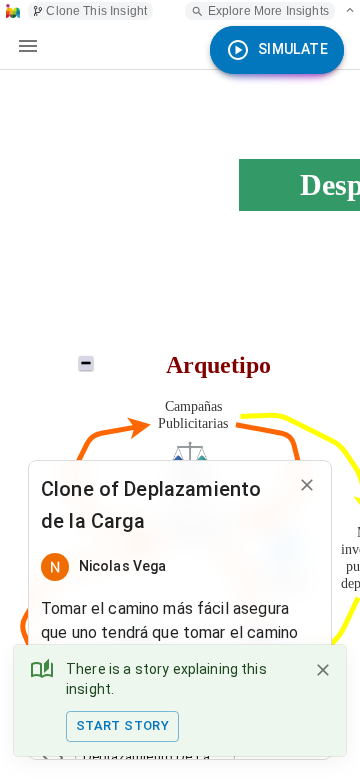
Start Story (122, 725)
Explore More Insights (268, 11)
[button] (155, 757)
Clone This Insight (96, 11)
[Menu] (28, 46)
